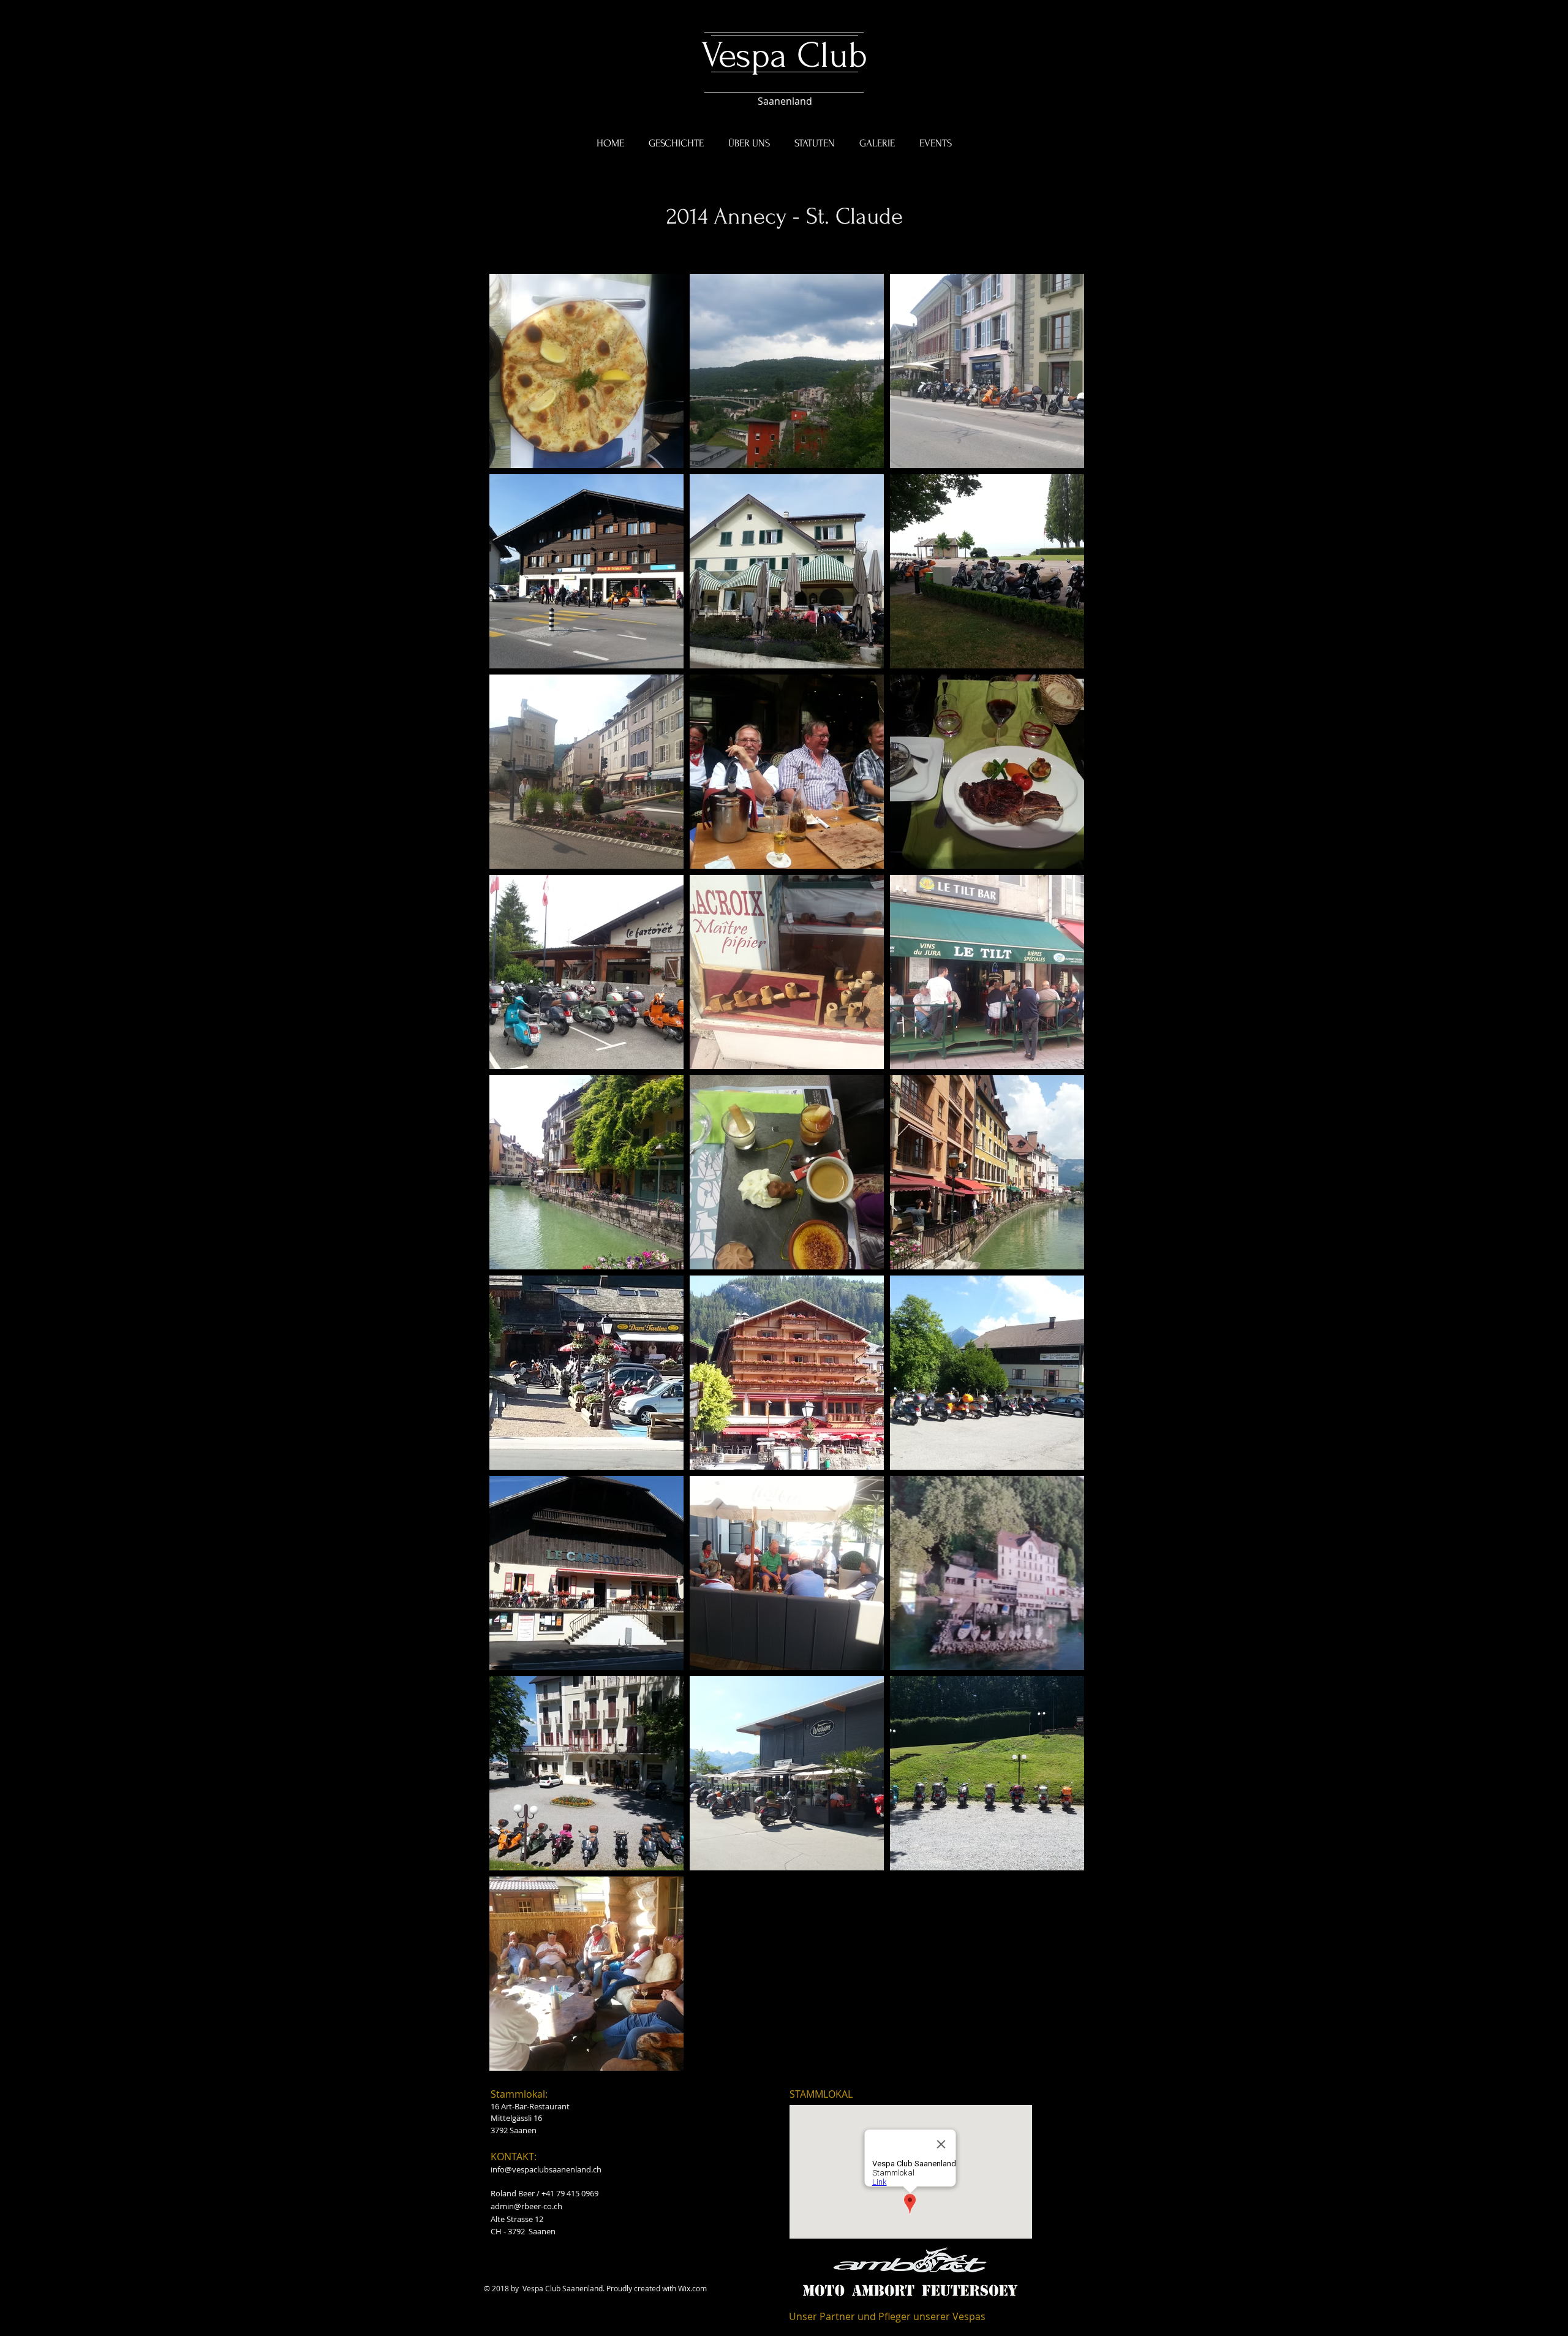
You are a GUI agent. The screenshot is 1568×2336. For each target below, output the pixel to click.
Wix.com (692, 2288)
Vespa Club (784, 55)
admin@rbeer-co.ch (526, 2206)
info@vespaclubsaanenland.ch (546, 2169)
